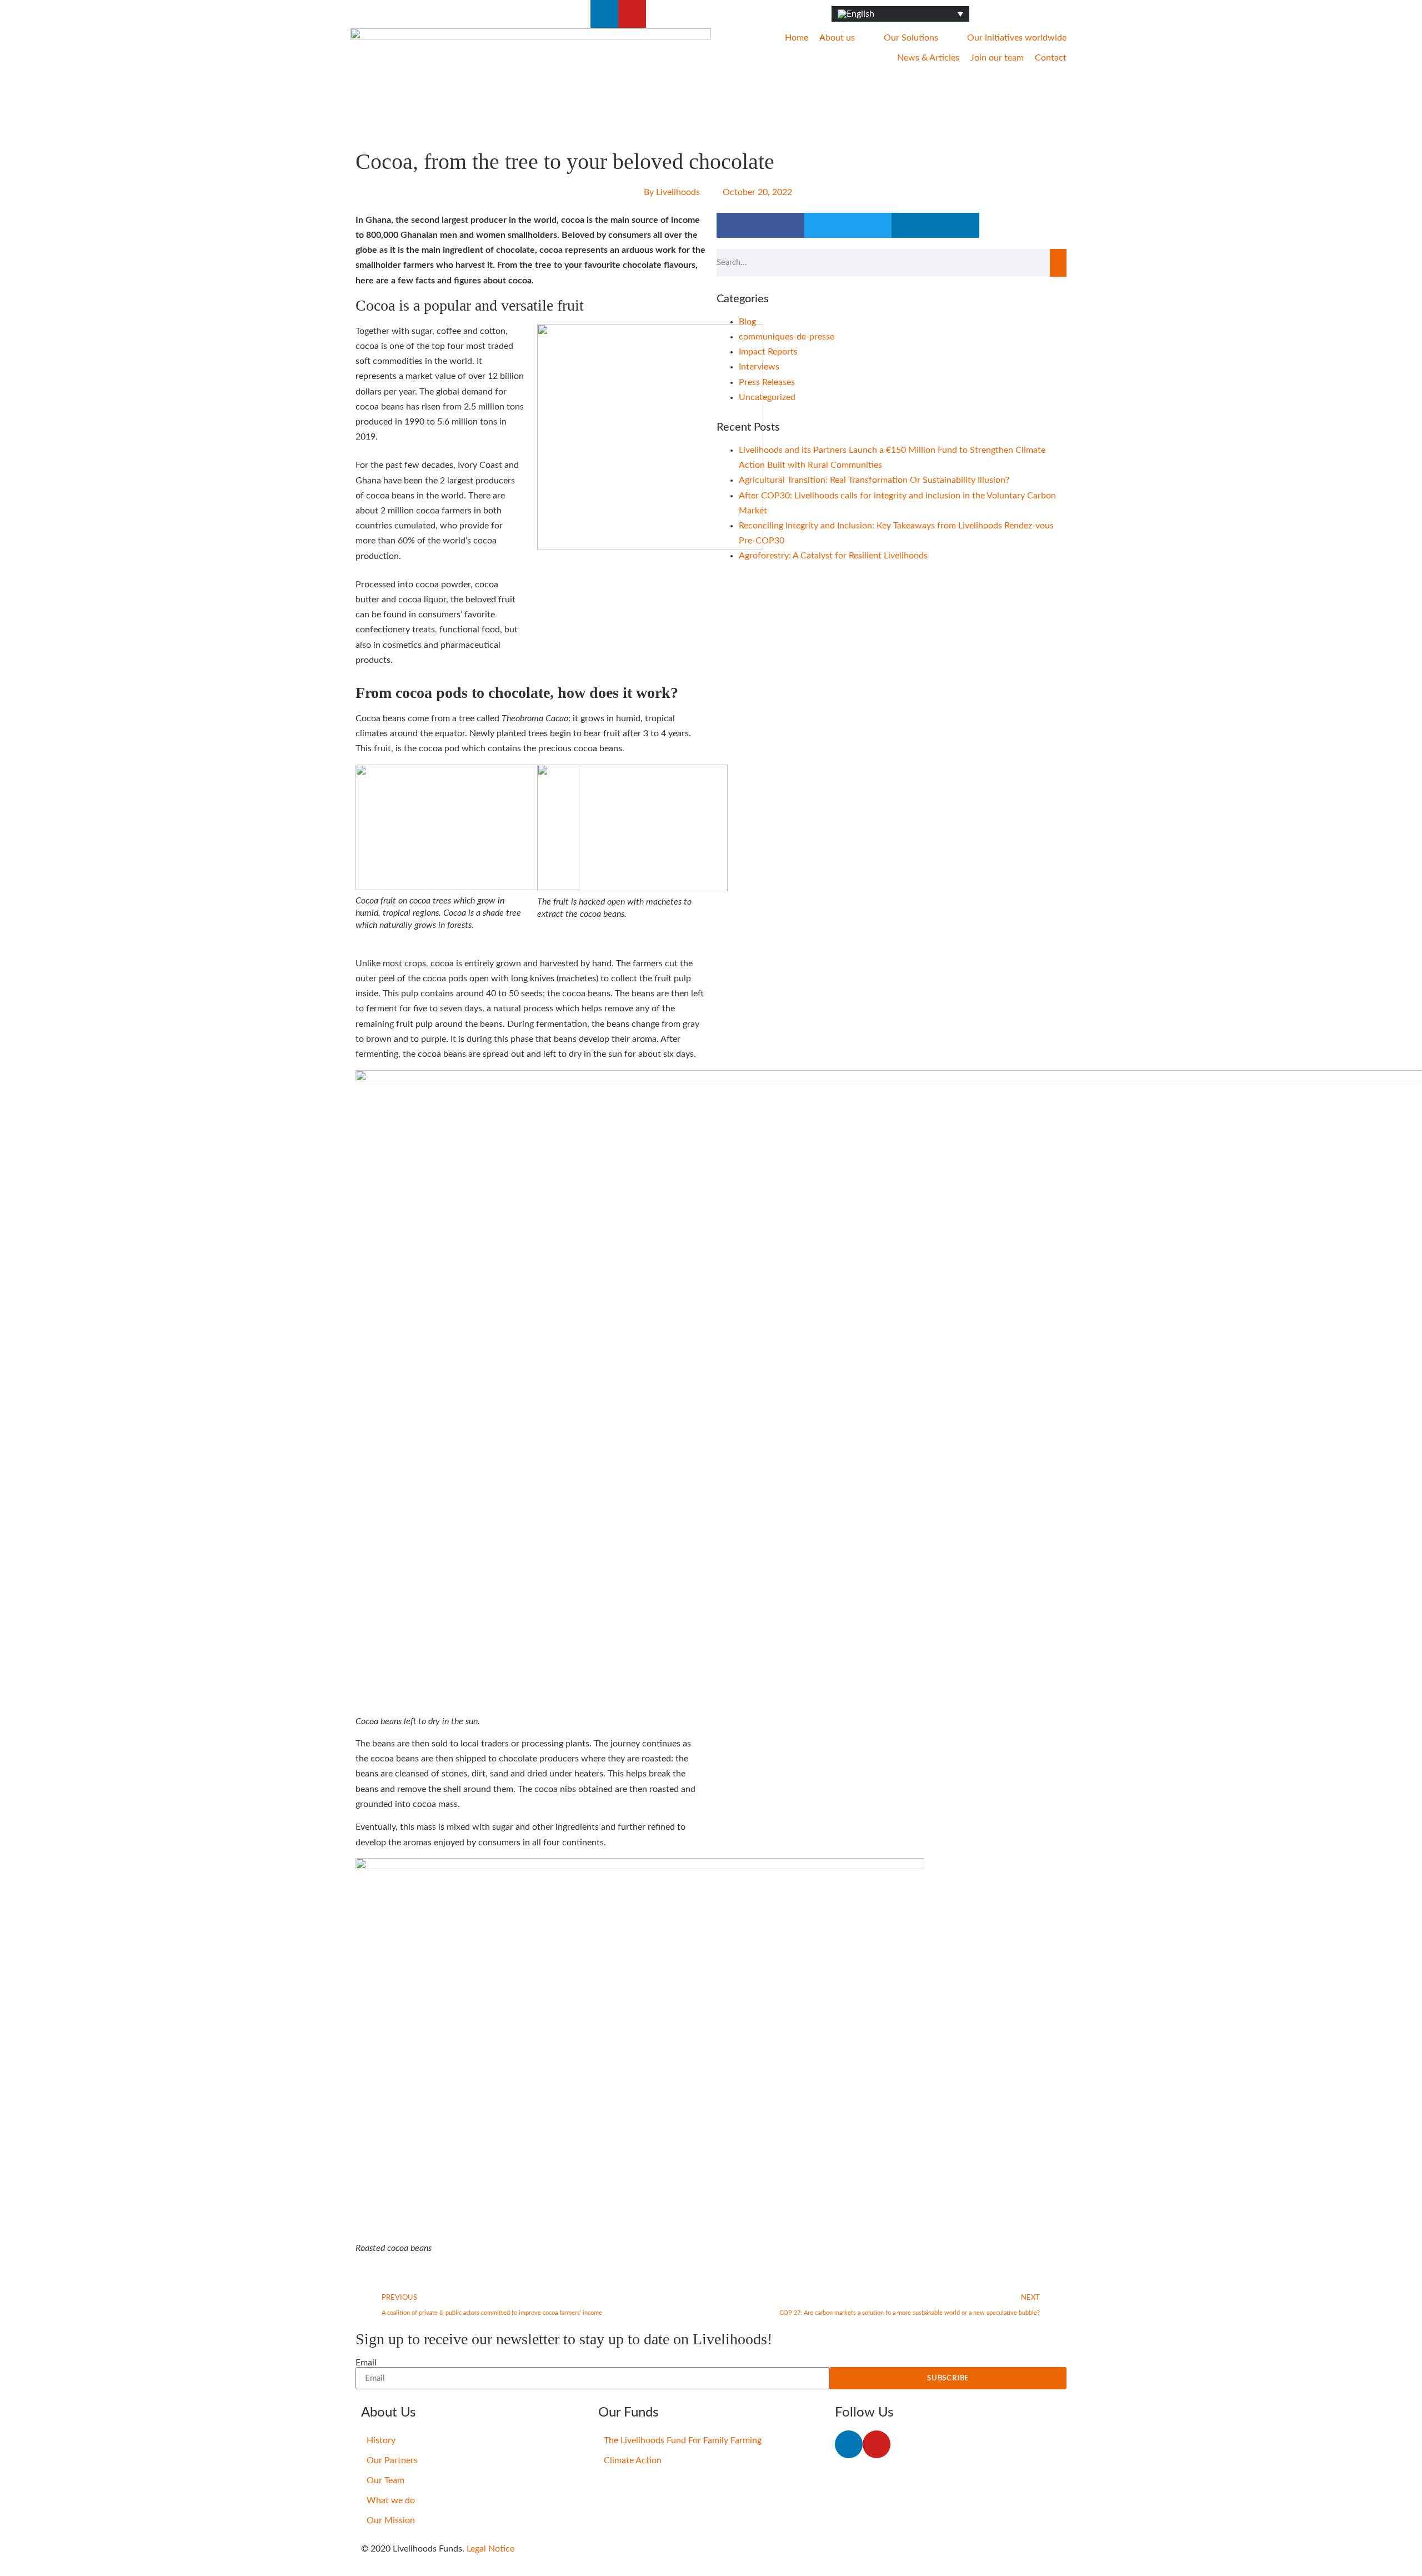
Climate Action (633, 2460)
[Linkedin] (604, 14)
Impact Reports (768, 352)
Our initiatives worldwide (1017, 38)
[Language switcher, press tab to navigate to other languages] (900, 14)
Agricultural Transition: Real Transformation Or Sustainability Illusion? (874, 480)
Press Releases (767, 382)
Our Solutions (911, 38)
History (381, 2440)
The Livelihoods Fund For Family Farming (683, 2440)
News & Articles (928, 58)
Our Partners (392, 2460)
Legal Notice (490, 2549)
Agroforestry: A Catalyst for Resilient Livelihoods (833, 556)
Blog (747, 322)
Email (366, 2363)
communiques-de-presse (787, 337)
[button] (760, 225)
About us (837, 38)
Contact (1051, 58)
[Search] (1058, 263)
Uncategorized (767, 397)
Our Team (385, 2480)
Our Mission (391, 2520)
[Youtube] (632, 14)
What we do (391, 2500)
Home (797, 38)
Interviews (759, 367)
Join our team (997, 58)
